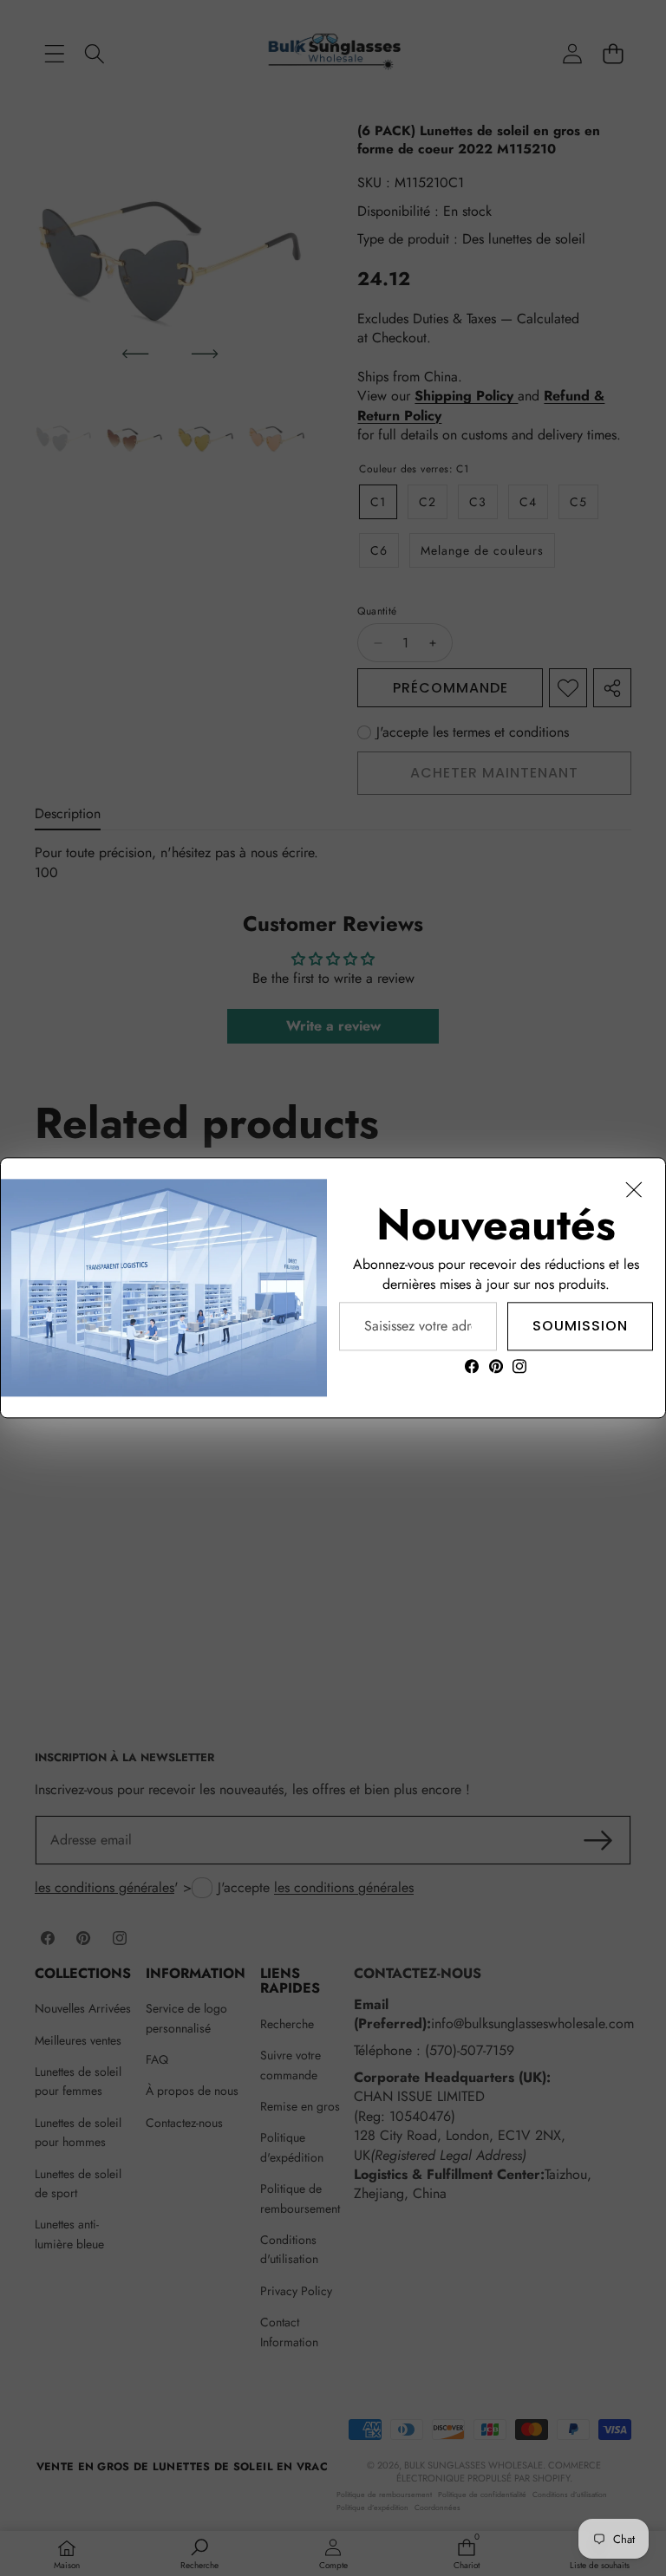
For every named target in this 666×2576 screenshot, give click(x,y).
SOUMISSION (580, 1326)
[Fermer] (634, 1189)
